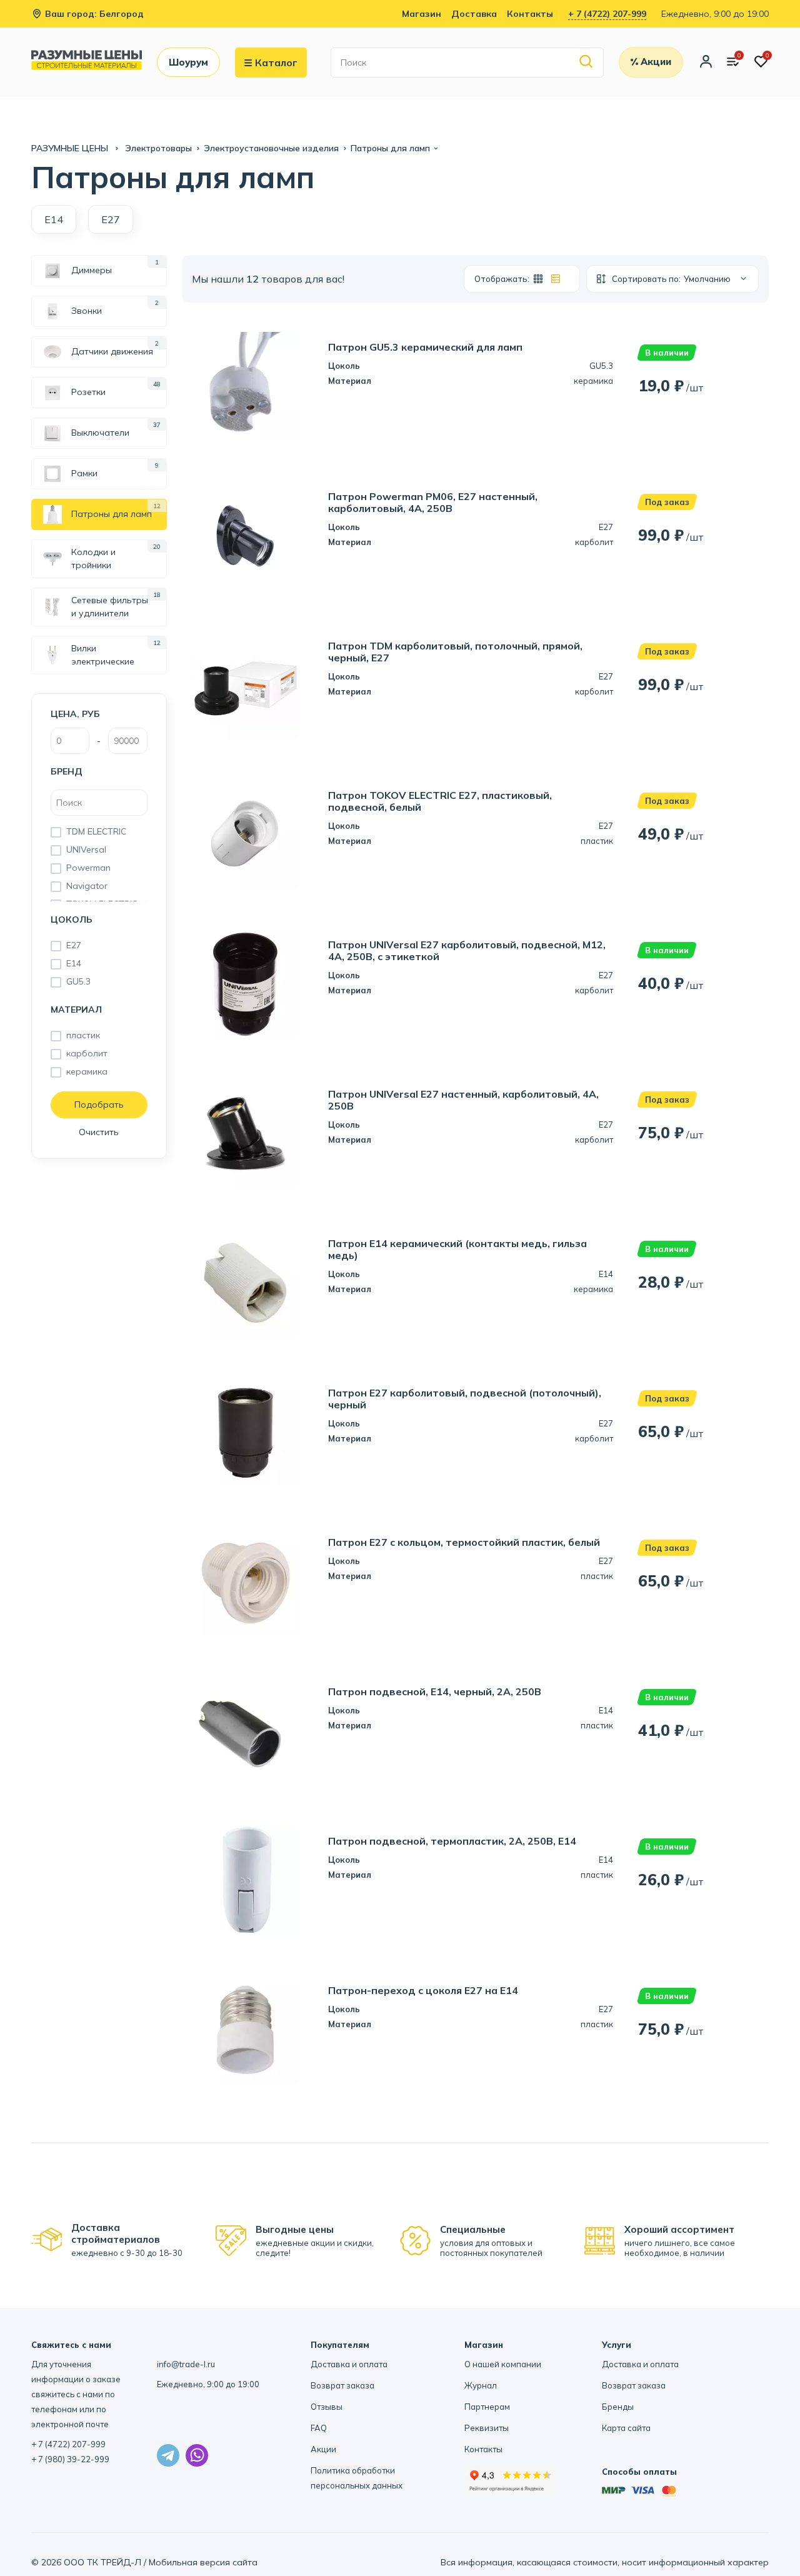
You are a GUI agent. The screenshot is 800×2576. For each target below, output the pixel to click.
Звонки (87, 311)
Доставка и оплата (349, 2364)
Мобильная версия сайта (203, 2562)
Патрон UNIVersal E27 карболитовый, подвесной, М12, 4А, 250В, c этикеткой (467, 951)
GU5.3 (78, 981)
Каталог (276, 63)
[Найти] (587, 62)
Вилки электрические (103, 655)
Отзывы (327, 2407)
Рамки (84, 473)
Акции (323, 2449)
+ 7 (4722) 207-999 (607, 14)
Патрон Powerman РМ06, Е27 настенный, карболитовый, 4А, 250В (433, 503)
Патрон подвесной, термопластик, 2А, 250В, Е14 (452, 1841)
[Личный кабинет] (706, 63)
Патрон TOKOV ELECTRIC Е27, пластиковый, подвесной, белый (440, 801)
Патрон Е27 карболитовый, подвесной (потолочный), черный (465, 1399)
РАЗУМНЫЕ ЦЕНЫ (71, 148)
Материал (76, 1010)
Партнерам (487, 2407)
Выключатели (100, 433)
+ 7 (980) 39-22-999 (70, 2459)
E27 (111, 219)
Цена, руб (75, 714)
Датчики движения (112, 351)
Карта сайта (626, 2428)
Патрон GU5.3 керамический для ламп (425, 347)
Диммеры (92, 270)
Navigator (87, 886)
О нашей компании (503, 2364)
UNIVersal (86, 849)
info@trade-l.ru (186, 2364)
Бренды (618, 2407)
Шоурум (188, 62)
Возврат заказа (342, 2385)
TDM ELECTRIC (96, 831)
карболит (87, 1053)
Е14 (74, 963)
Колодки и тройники (93, 559)
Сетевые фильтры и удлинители (110, 607)
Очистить (99, 1132)
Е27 (74, 945)
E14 (54, 219)
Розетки (88, 392)
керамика (87, 1071)
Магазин (422, 14)
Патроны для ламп (112, 514)
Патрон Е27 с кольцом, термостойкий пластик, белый (464, 1542)
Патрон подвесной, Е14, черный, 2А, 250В (435, 1692)
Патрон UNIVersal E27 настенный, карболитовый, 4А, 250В (463, 1100)
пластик (83, 1035)
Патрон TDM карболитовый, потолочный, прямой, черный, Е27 (455, 652)
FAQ (319, 2428)
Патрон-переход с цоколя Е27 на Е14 (423, 1991)
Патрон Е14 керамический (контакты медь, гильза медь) (457, 1250)
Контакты (530, 14)
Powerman (88, 868)
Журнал (481, 2385)
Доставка (474, 14)
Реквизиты (487, 2428)
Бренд (67, 771)
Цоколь (72, 920)
